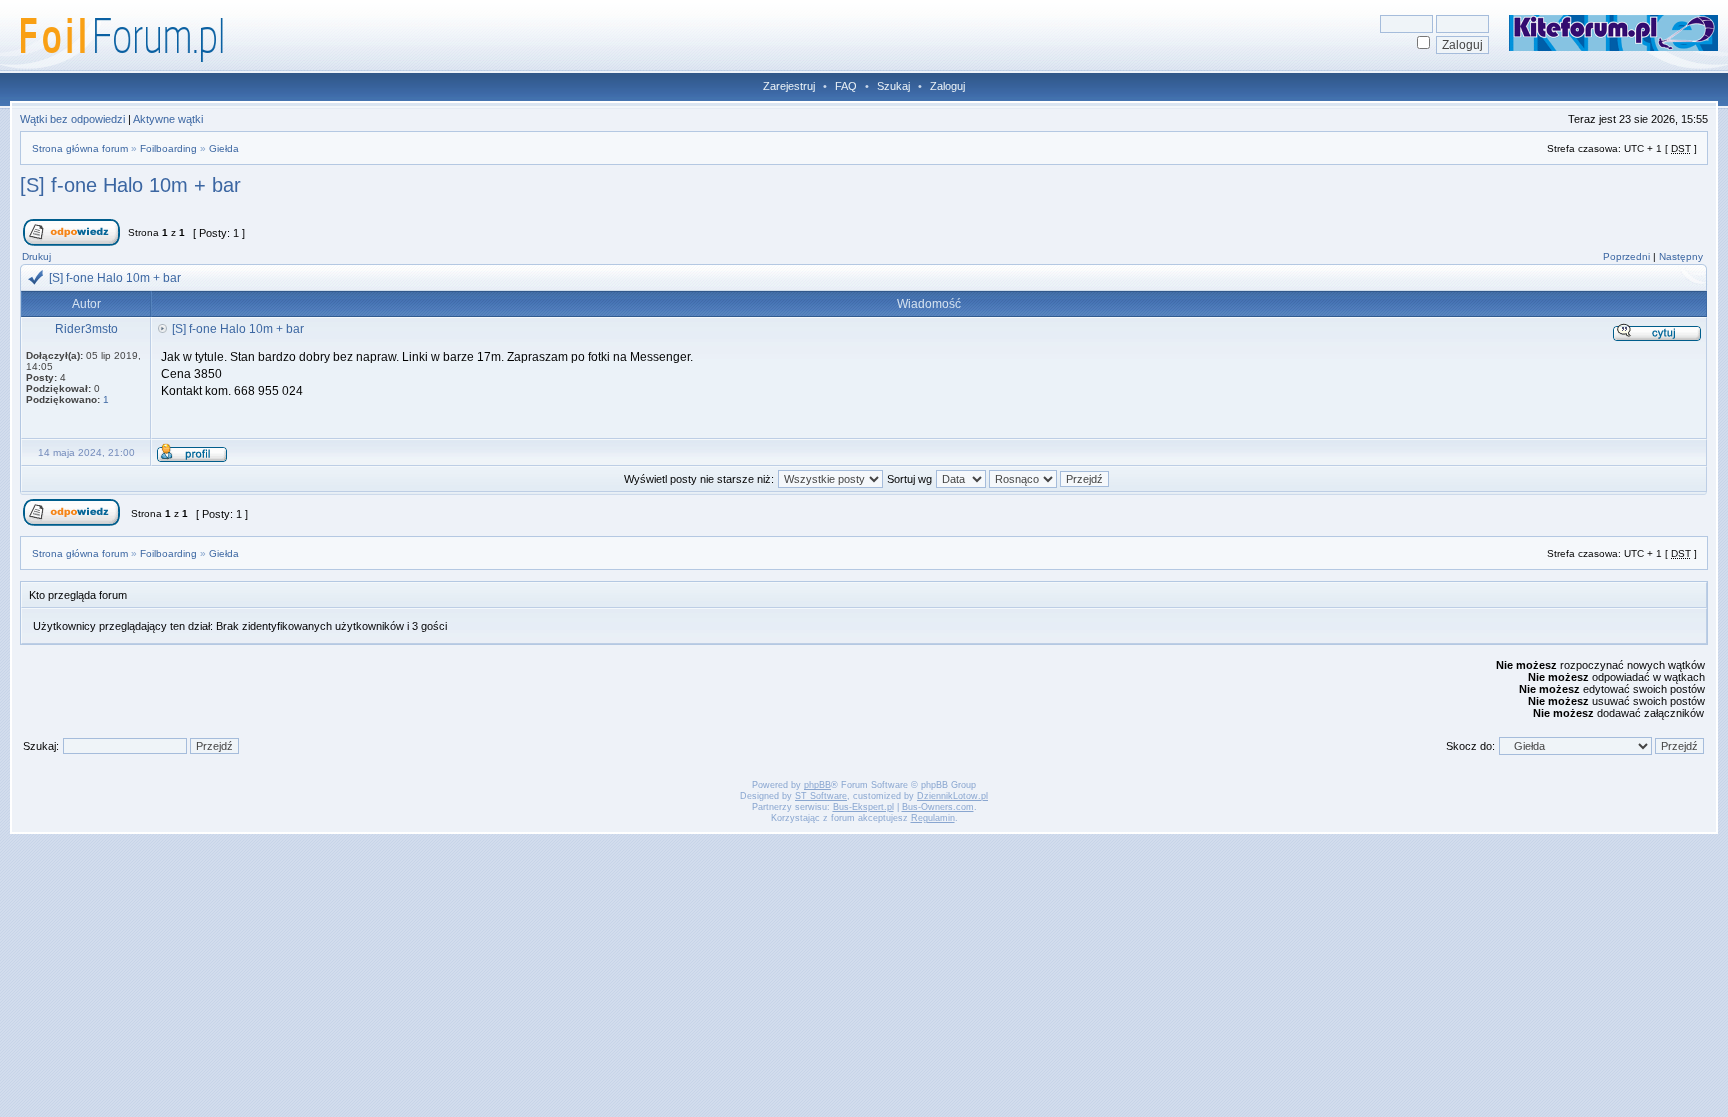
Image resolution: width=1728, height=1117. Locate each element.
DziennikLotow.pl (952, 796)
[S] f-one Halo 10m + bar (130, 185)
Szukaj (893, 86)
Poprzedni (1626, 256)
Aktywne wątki (168, 119)
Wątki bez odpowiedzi (72, 119)
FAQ (846, 86)
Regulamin (933, 818)
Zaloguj (947, 86)
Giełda (224, 148)
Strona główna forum (80, 148)
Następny (1681, 256)
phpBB (817, 785)
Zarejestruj (789, 86)
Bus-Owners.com (938, 807)
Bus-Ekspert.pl (863, 807)
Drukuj (36, 256)
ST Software (821, 796)
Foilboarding (168, 148)
